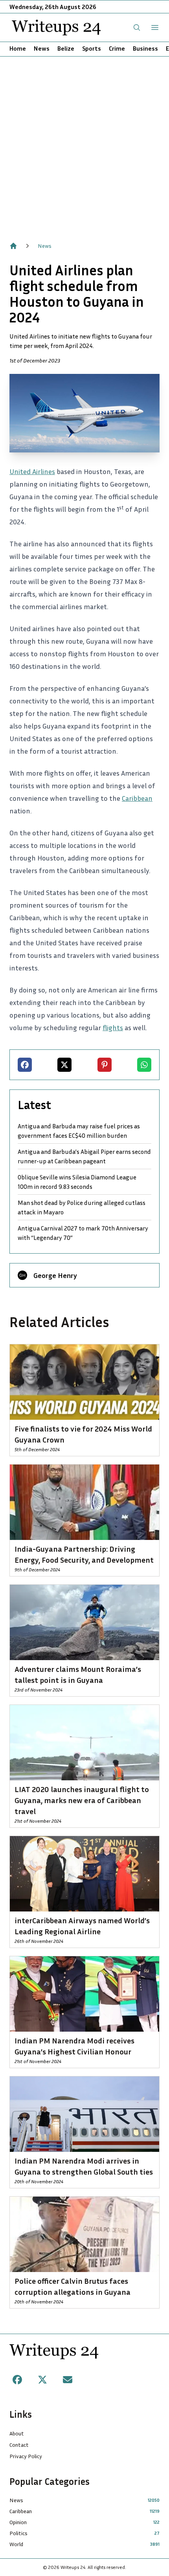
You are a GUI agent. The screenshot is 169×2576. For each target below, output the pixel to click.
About (17, 2433)
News (42, 48)
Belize (66, 48)
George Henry (55, 1275)
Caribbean (137, 798)
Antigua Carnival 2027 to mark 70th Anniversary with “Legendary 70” (83, 1233)
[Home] (13, 246)
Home (18, 48)
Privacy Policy (26, 2456)
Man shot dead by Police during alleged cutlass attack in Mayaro (82, 1207)
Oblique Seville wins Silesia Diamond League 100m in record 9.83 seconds (77, 1182)
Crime (117, 48)
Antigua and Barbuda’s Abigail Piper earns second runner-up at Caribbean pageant (84, 1156)
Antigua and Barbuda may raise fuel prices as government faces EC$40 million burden (79, 1131)
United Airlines (32, 471)
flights (113, 1027)
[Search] (137, 27)
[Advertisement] (84, 145)
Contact (19, 2445)
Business (145, 48)
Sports (92, 48)
